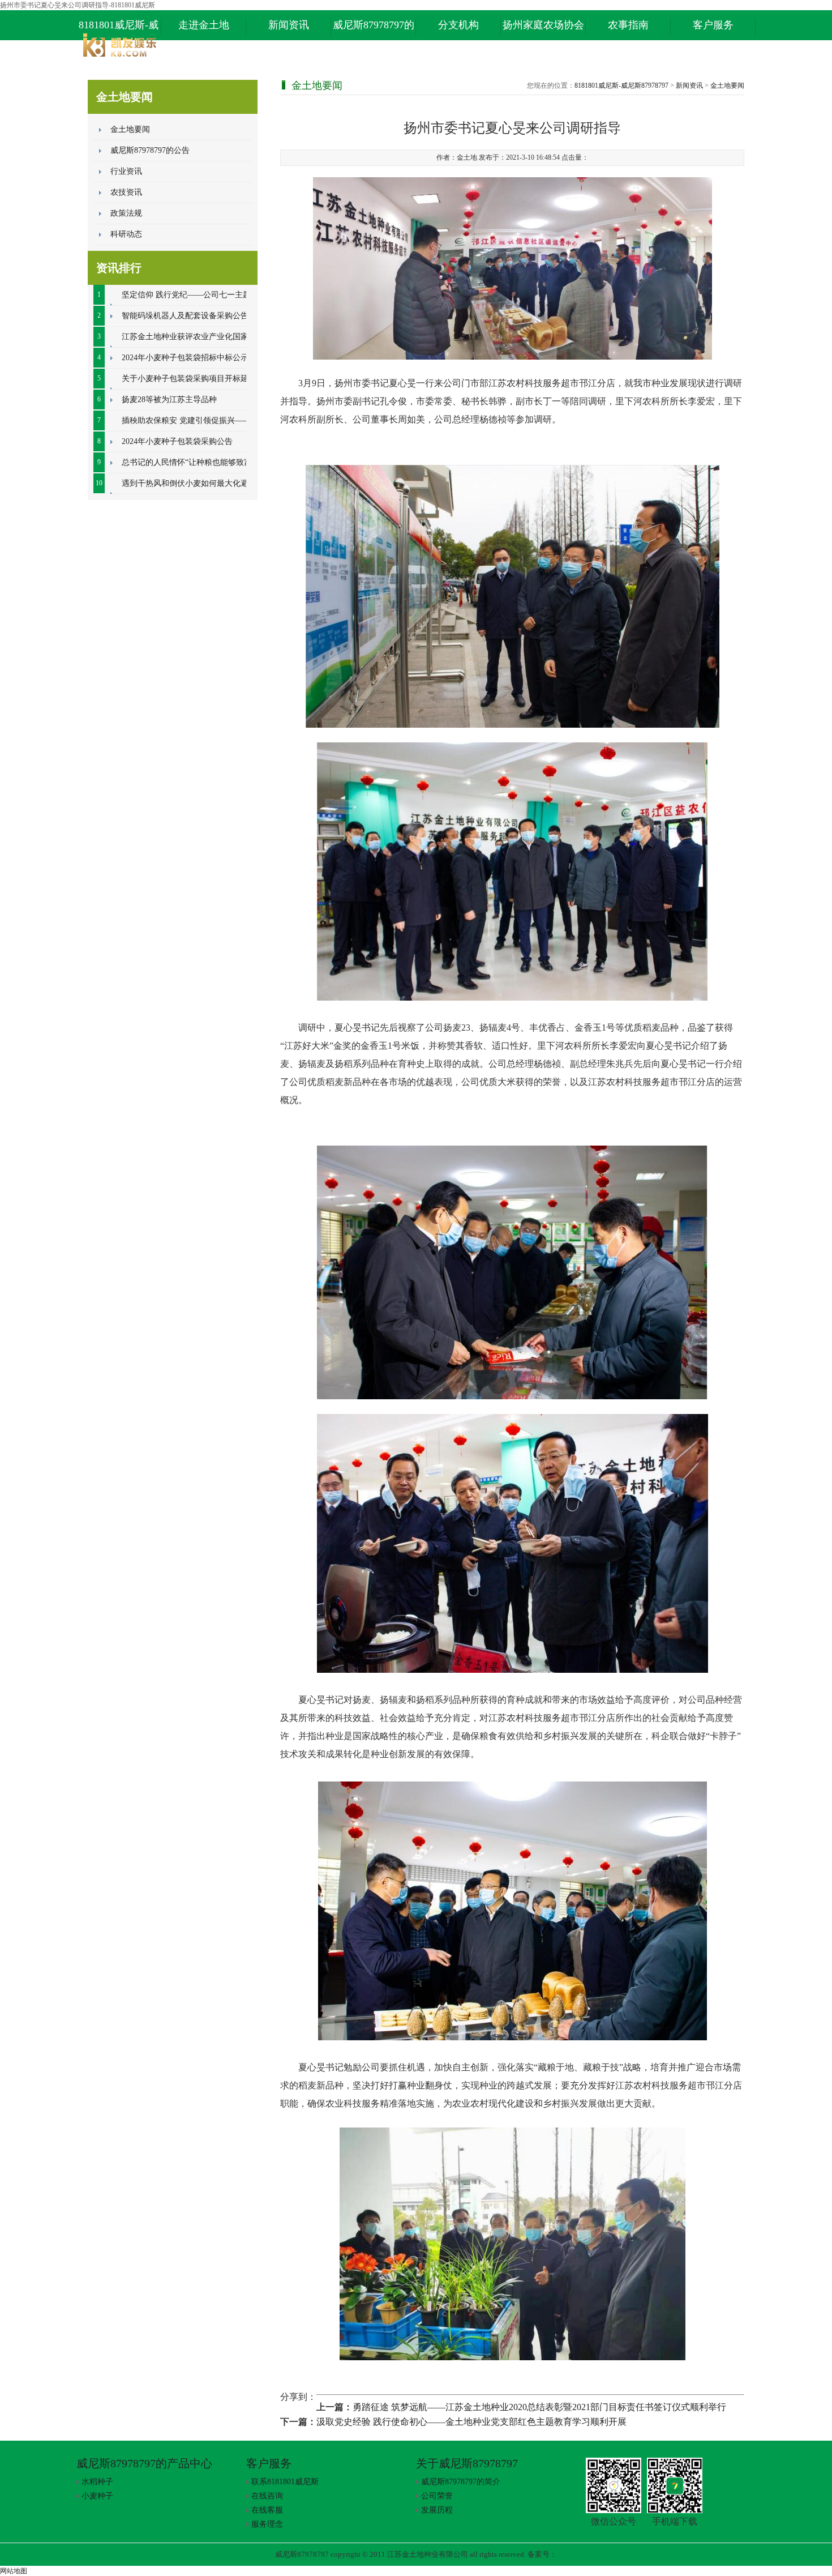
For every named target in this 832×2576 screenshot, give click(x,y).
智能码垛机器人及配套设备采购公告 (185, 316)
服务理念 (267, 2524)
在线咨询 (267, 2496)
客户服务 (713, 25)
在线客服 (267, 2510)
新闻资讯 (289, 25)
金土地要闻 (130, 129)
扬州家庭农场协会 (543, 25)
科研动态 (126, 234)
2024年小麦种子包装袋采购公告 (177, 441)
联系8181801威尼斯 (285, 2482)
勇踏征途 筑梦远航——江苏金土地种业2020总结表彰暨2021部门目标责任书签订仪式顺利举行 (539, 2407)
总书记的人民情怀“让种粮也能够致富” (188, 462)
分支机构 (458, 25)
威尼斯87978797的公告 (150, 150)
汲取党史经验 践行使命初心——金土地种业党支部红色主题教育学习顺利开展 (471, 2422)
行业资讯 (126, 171)
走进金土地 (204, 25)
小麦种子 (97, 2496)
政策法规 (126, 213)
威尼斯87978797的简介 (461, 2482)
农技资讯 (126, 192)
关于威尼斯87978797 (467, 2463)
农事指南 (628, 25)
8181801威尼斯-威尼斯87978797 (119, 30)
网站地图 (14, 2571)
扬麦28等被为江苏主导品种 (169, 400)
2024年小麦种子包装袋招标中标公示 (185, 358)
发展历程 (437, 2510)
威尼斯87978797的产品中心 (374, 30)
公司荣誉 (437, 2496)
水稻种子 (97, 2482)
